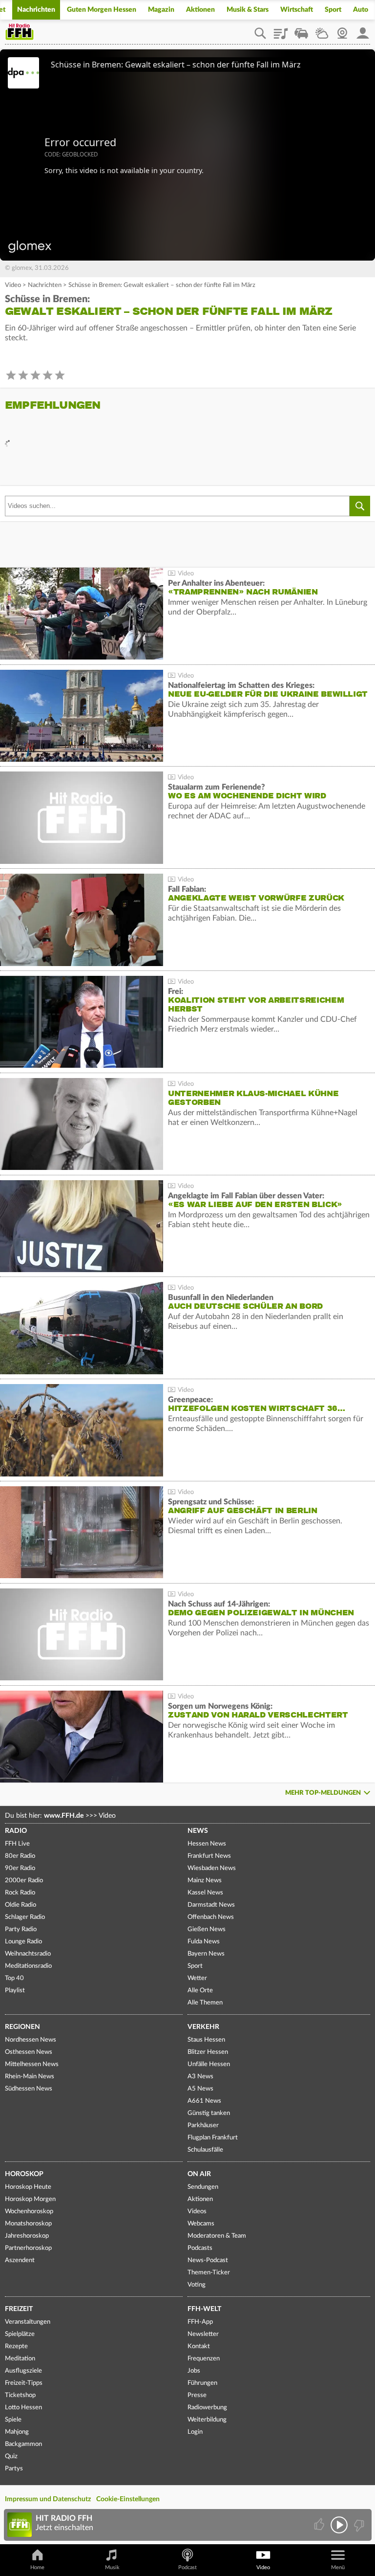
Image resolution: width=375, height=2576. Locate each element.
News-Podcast (208, 2260)
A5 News (200, 2089)
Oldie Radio (21, 1905)
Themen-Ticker (209, 2273)
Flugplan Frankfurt (213, 2138)
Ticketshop (20, 2395)
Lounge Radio (23, 1942)
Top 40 (14, 1978)
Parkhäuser (203, 2125)
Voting (197, 2285)
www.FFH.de (64, 1816)
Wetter (322, 30)
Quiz (11, 2456)
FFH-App (200, 2322)
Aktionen (200, 10)
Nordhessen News (31, 2040)
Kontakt (199, 2346)
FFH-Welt (204, 2309)
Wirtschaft (297, 10)
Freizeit (19, 2309)
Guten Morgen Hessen (102, 10)
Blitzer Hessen (208, 2052)
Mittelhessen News (32, 2064)
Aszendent (20, 2260)
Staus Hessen (206, 2040)
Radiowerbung (207, 2408)
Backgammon (23, 2444)
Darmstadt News (211, 1905)
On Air (199, 2174)
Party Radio (21, 1929)
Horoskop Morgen (30, 2199)
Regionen (22, 2027)
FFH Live (17, 1844)
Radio (16, 1831)
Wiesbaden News (212, 1868)
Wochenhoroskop (29, 2212)
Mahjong (17, 2432)
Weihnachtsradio (28, 1954)
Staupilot (301, 30)
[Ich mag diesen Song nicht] (358, 2525)
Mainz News (205, 1881)
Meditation (20, 2359)
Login (195, 2432)
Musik (112, 2567)
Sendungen (203, 2187)
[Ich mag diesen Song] (320, 2525)
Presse (197, 2395)
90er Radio (20, 1868)
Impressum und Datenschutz (48, 2499)
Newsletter (203, 2334)
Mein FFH (363, 30)
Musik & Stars (248, 10)
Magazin (161, 10)
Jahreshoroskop (27, 2236)
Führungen (202, 2383)
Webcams (201, 2224)
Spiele (13, 2420)
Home (37, 2567)
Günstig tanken (209, 2113)
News (198, 1831)
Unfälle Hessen (209, 2064)
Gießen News (207, 1929)
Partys (14, 2469)
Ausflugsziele (23, 2371)
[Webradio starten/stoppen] (339, 2525)
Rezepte (16, 2346)
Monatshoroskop (28, 2224)
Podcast (187, 2567)
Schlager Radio (25, 1917)
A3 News (200, 2077)
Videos (197, 2212)
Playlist (281, 30)
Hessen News (207, 1844)
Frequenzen (204, 2359)
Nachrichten (36, 10)
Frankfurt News (209, 1856)
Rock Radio (20, 1893)
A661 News (204, 2101)
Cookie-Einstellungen (128, 2499)
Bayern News (206, 1954)
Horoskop (24, 2174)
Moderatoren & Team (217, 2236)
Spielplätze (20, 2334)
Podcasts (200, 2248)
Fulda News (204, 1942)
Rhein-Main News (30, 2077)
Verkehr (203, 2027)
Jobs (194, 2371)
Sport (333, 10)
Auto (361, 10)
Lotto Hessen (23, 2408)
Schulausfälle (205, 2150)
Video (13, 285)
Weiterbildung (207, 2420)
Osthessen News (29, 2052)
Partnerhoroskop (28, 2248)
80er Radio (20, 1856)
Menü (338, 2567)
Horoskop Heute (28, 2187)
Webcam (342, 30)
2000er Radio (24, 1881)
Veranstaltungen (28, 2322)
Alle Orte (200, 1991)
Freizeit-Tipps (24, 2383)
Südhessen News (29, 2089)
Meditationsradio (28, 1966)
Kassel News (205, 1893)
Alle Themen (205, 2003)
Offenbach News (211, 1917)
